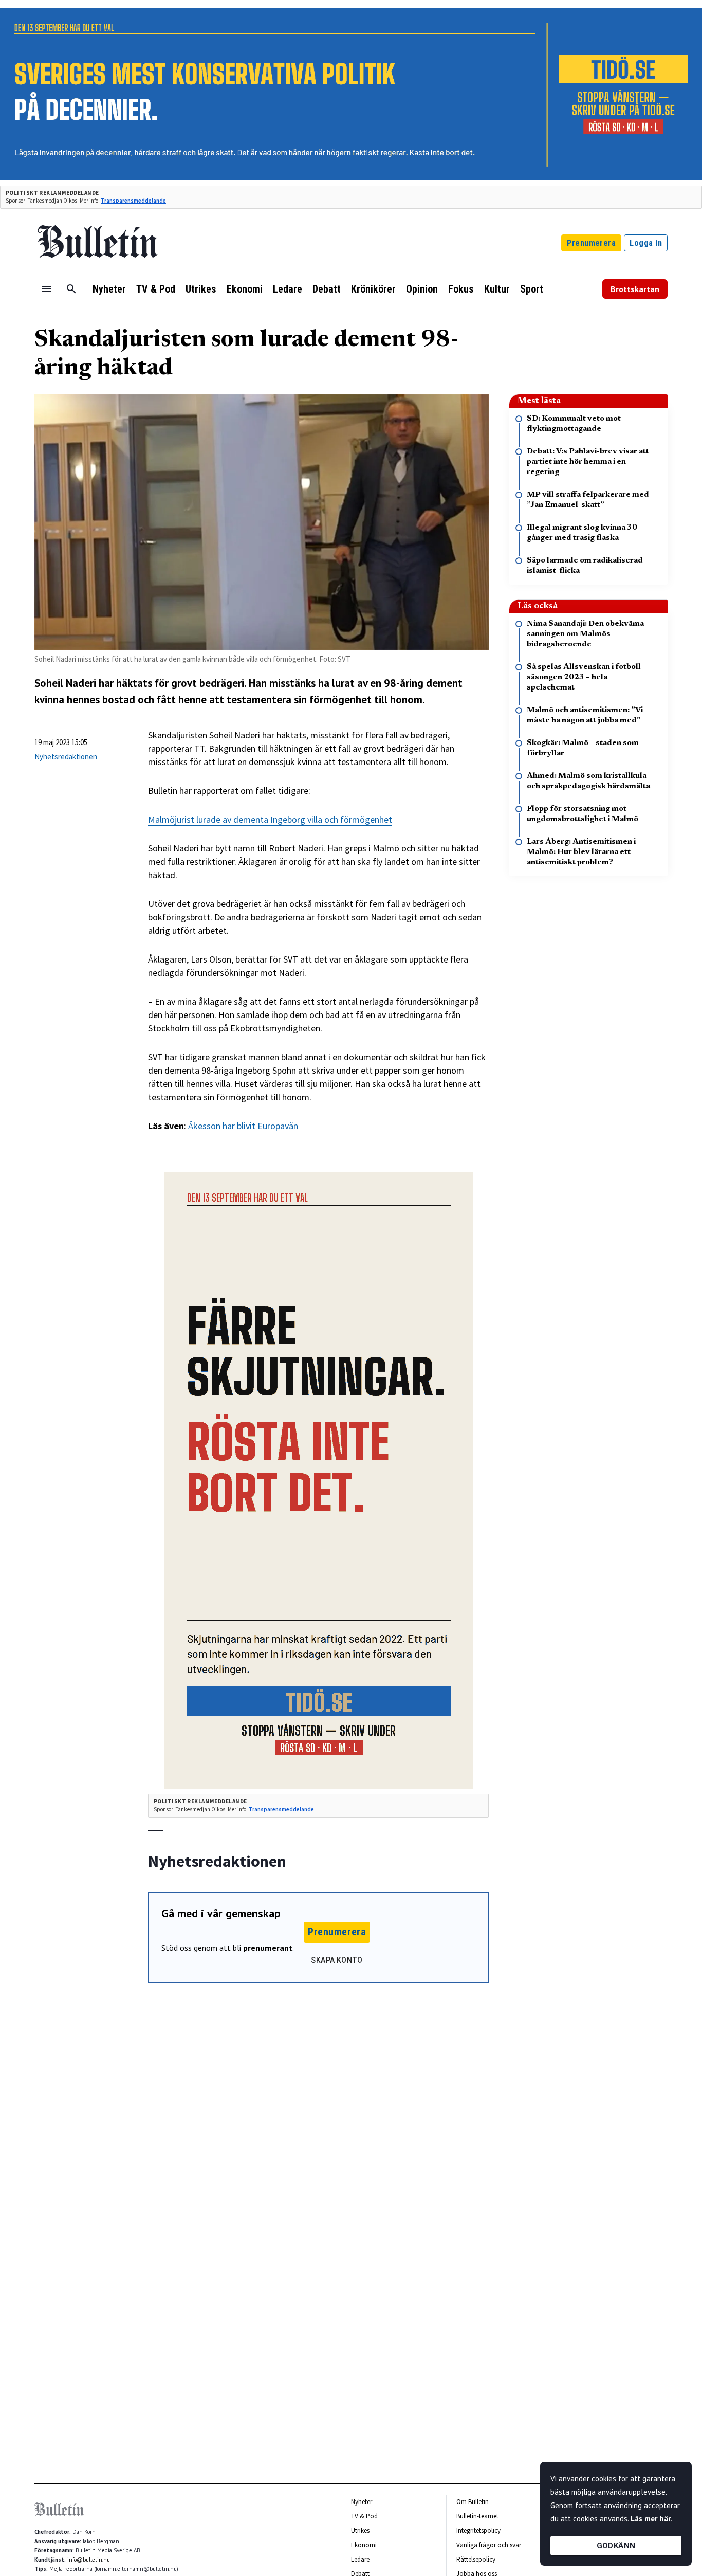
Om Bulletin (473, 2502)
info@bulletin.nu (89, 2560)
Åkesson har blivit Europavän (243, 1126)
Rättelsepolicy (476, 2559)
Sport (532, 289)
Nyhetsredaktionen (66, 757)
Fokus (461, 289)
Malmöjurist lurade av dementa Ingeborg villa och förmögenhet (270, 819)
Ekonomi (245, 289)
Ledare (288, 289)
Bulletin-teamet (477, 2516)
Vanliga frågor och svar (489, 2545)
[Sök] (71, 289)
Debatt (327, 289)
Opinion (422, 289)
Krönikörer (373, 289)
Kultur (497, 289)
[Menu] (47, 289)
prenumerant (268, 1948)
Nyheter (109, 289)
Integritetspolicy (478, 2530)
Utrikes (201, 289)
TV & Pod (156, 289)
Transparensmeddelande (133, 201)
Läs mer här (651, 2519)
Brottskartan (635, 289)
